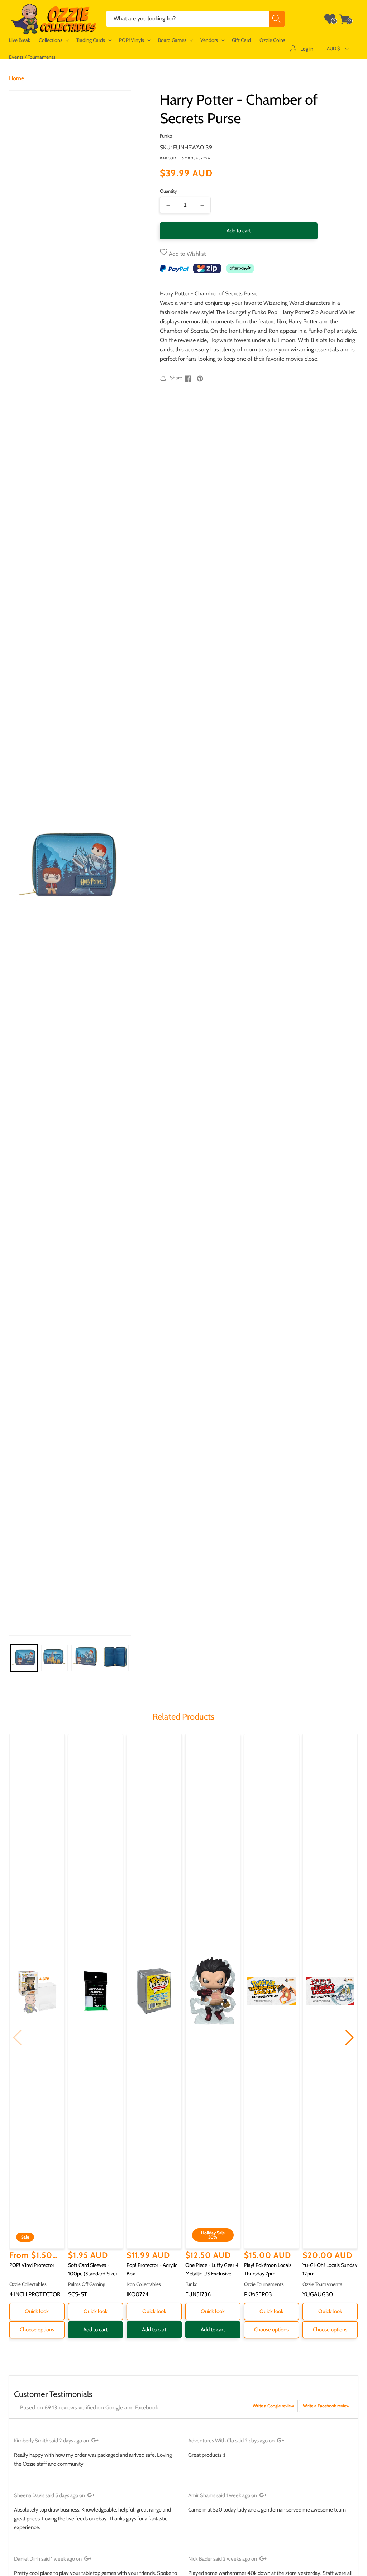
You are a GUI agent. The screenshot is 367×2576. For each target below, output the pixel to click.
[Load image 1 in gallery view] (24, 1658)
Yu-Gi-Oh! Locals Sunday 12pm (330, 2269)
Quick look (37, 2311)
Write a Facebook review (326, 2406)
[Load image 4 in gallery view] (115, 1658)
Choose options (37, 2330)
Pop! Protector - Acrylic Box (152, 2269)
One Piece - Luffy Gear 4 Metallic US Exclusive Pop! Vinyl (212, 2270)
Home (16, 78)
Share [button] (176, 378)
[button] (53, 40)
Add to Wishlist (187, 254)
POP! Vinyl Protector (32, 2265)
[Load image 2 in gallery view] (55, 1658)
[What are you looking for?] (277, 19)
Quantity (168, 191)
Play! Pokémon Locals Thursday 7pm (268, 2269)
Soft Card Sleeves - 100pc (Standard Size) (93, 2269)
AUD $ (333, 48)
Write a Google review (273, 2406)
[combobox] (196, 19)
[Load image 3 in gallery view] (85, 1658)
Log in (307, 49)
